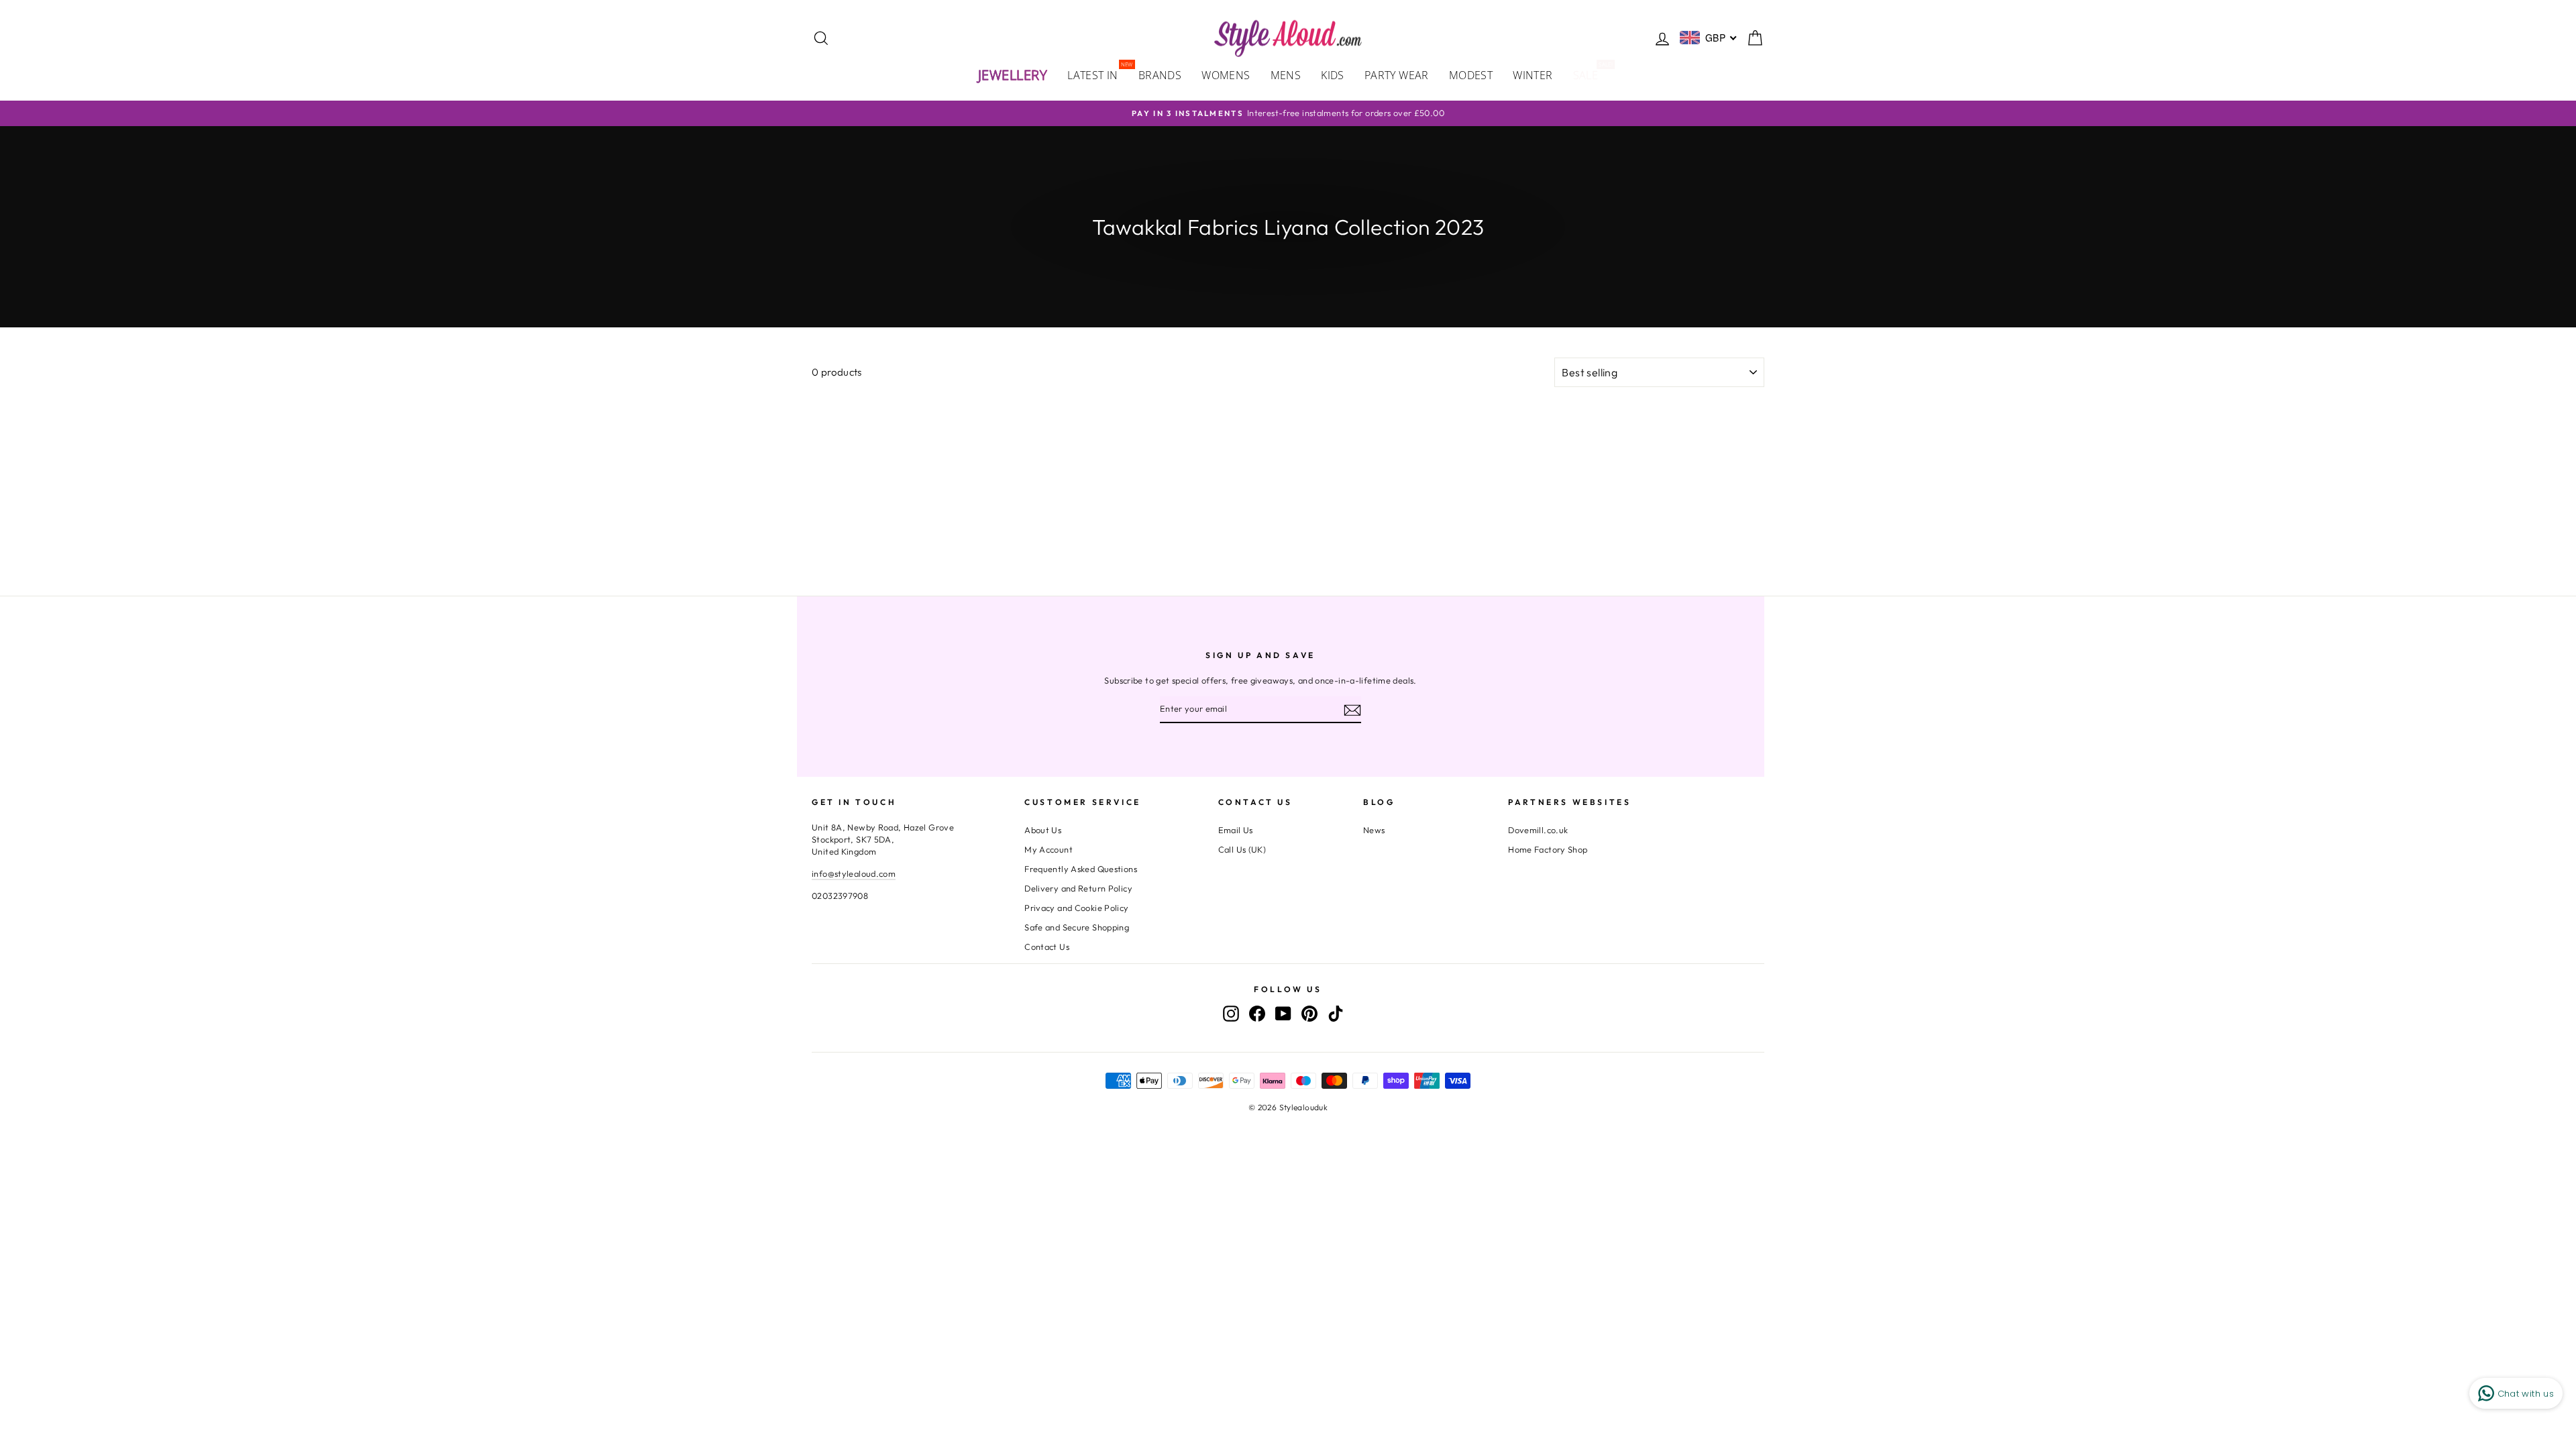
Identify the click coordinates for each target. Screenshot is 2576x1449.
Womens (1226, 75)
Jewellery (1013, 75)
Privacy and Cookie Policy (1076, 908)
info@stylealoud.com (854, 873)
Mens (1286, 75)
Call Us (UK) (1242, 849)
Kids (1333, 75)
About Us (1043, 830)
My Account (1049, 849)
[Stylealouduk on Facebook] (1257, 1014)
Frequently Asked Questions (1081, 869)
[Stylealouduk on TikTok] (1336, 1014)
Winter (1533, 75)
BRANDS (1160, 75)
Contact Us (1047, 947)
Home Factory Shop (1548, 849)
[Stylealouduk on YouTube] (1283, 1014)
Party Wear (1397, 75)
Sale (1591, 74)
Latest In (1098, 74)
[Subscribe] (1352, 710)
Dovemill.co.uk (1538, 830)
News (1374, 830)
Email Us (1236, 830)
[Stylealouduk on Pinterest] (1309, 1014)
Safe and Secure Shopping (1077, 927)
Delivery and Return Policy (1078, 888)
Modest (1471, 75)
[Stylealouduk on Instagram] (1231, 1014)
